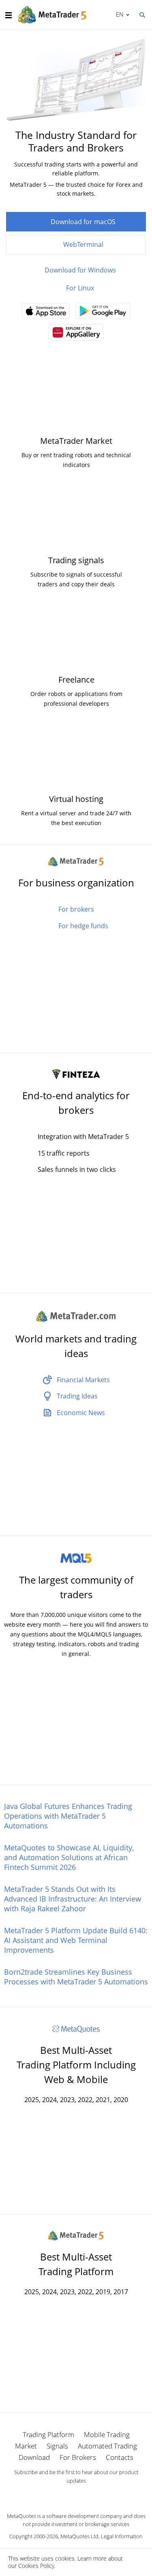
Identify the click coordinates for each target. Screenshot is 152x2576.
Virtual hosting (76, 799)
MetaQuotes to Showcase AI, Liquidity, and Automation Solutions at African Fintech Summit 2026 (69, 1857)
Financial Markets (83, 1380)
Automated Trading (107, 2446)
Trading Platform (48, 2434)
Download (34, 2457)
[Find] (142, 14)
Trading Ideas (77, 1396)
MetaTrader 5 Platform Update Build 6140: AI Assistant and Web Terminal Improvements (76, 1940)
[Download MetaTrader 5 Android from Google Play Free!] (103, 313)
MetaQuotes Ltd (79, 2536)
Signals (57, 2446)
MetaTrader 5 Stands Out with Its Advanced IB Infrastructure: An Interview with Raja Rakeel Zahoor (73, 1899)
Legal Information (122, 2536)
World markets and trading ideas (76, 1346)
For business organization (76, 883)
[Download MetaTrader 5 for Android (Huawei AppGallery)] (76, 335)
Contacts (120, 2457)
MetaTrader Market (76, 441)
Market (26, 2446)
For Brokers (78, 2457)
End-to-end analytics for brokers (76, 1103)
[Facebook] (63, 2495)
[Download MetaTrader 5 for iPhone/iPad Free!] (46, 313)
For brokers (76, 909)
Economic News (81, 1413)
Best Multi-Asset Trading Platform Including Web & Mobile (76, 2065)
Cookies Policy (36, 2566)
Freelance (76, 680)
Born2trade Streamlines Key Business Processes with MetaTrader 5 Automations (76, 1977)
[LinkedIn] (76, 2495)
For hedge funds (83, 926)
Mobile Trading (107, 2434)
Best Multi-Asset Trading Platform (76, 2264)
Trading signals (76, 560)
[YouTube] (89, 2495)
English (118, 14)
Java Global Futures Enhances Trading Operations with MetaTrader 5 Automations (68, 1816)
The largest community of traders (76, 1587)
